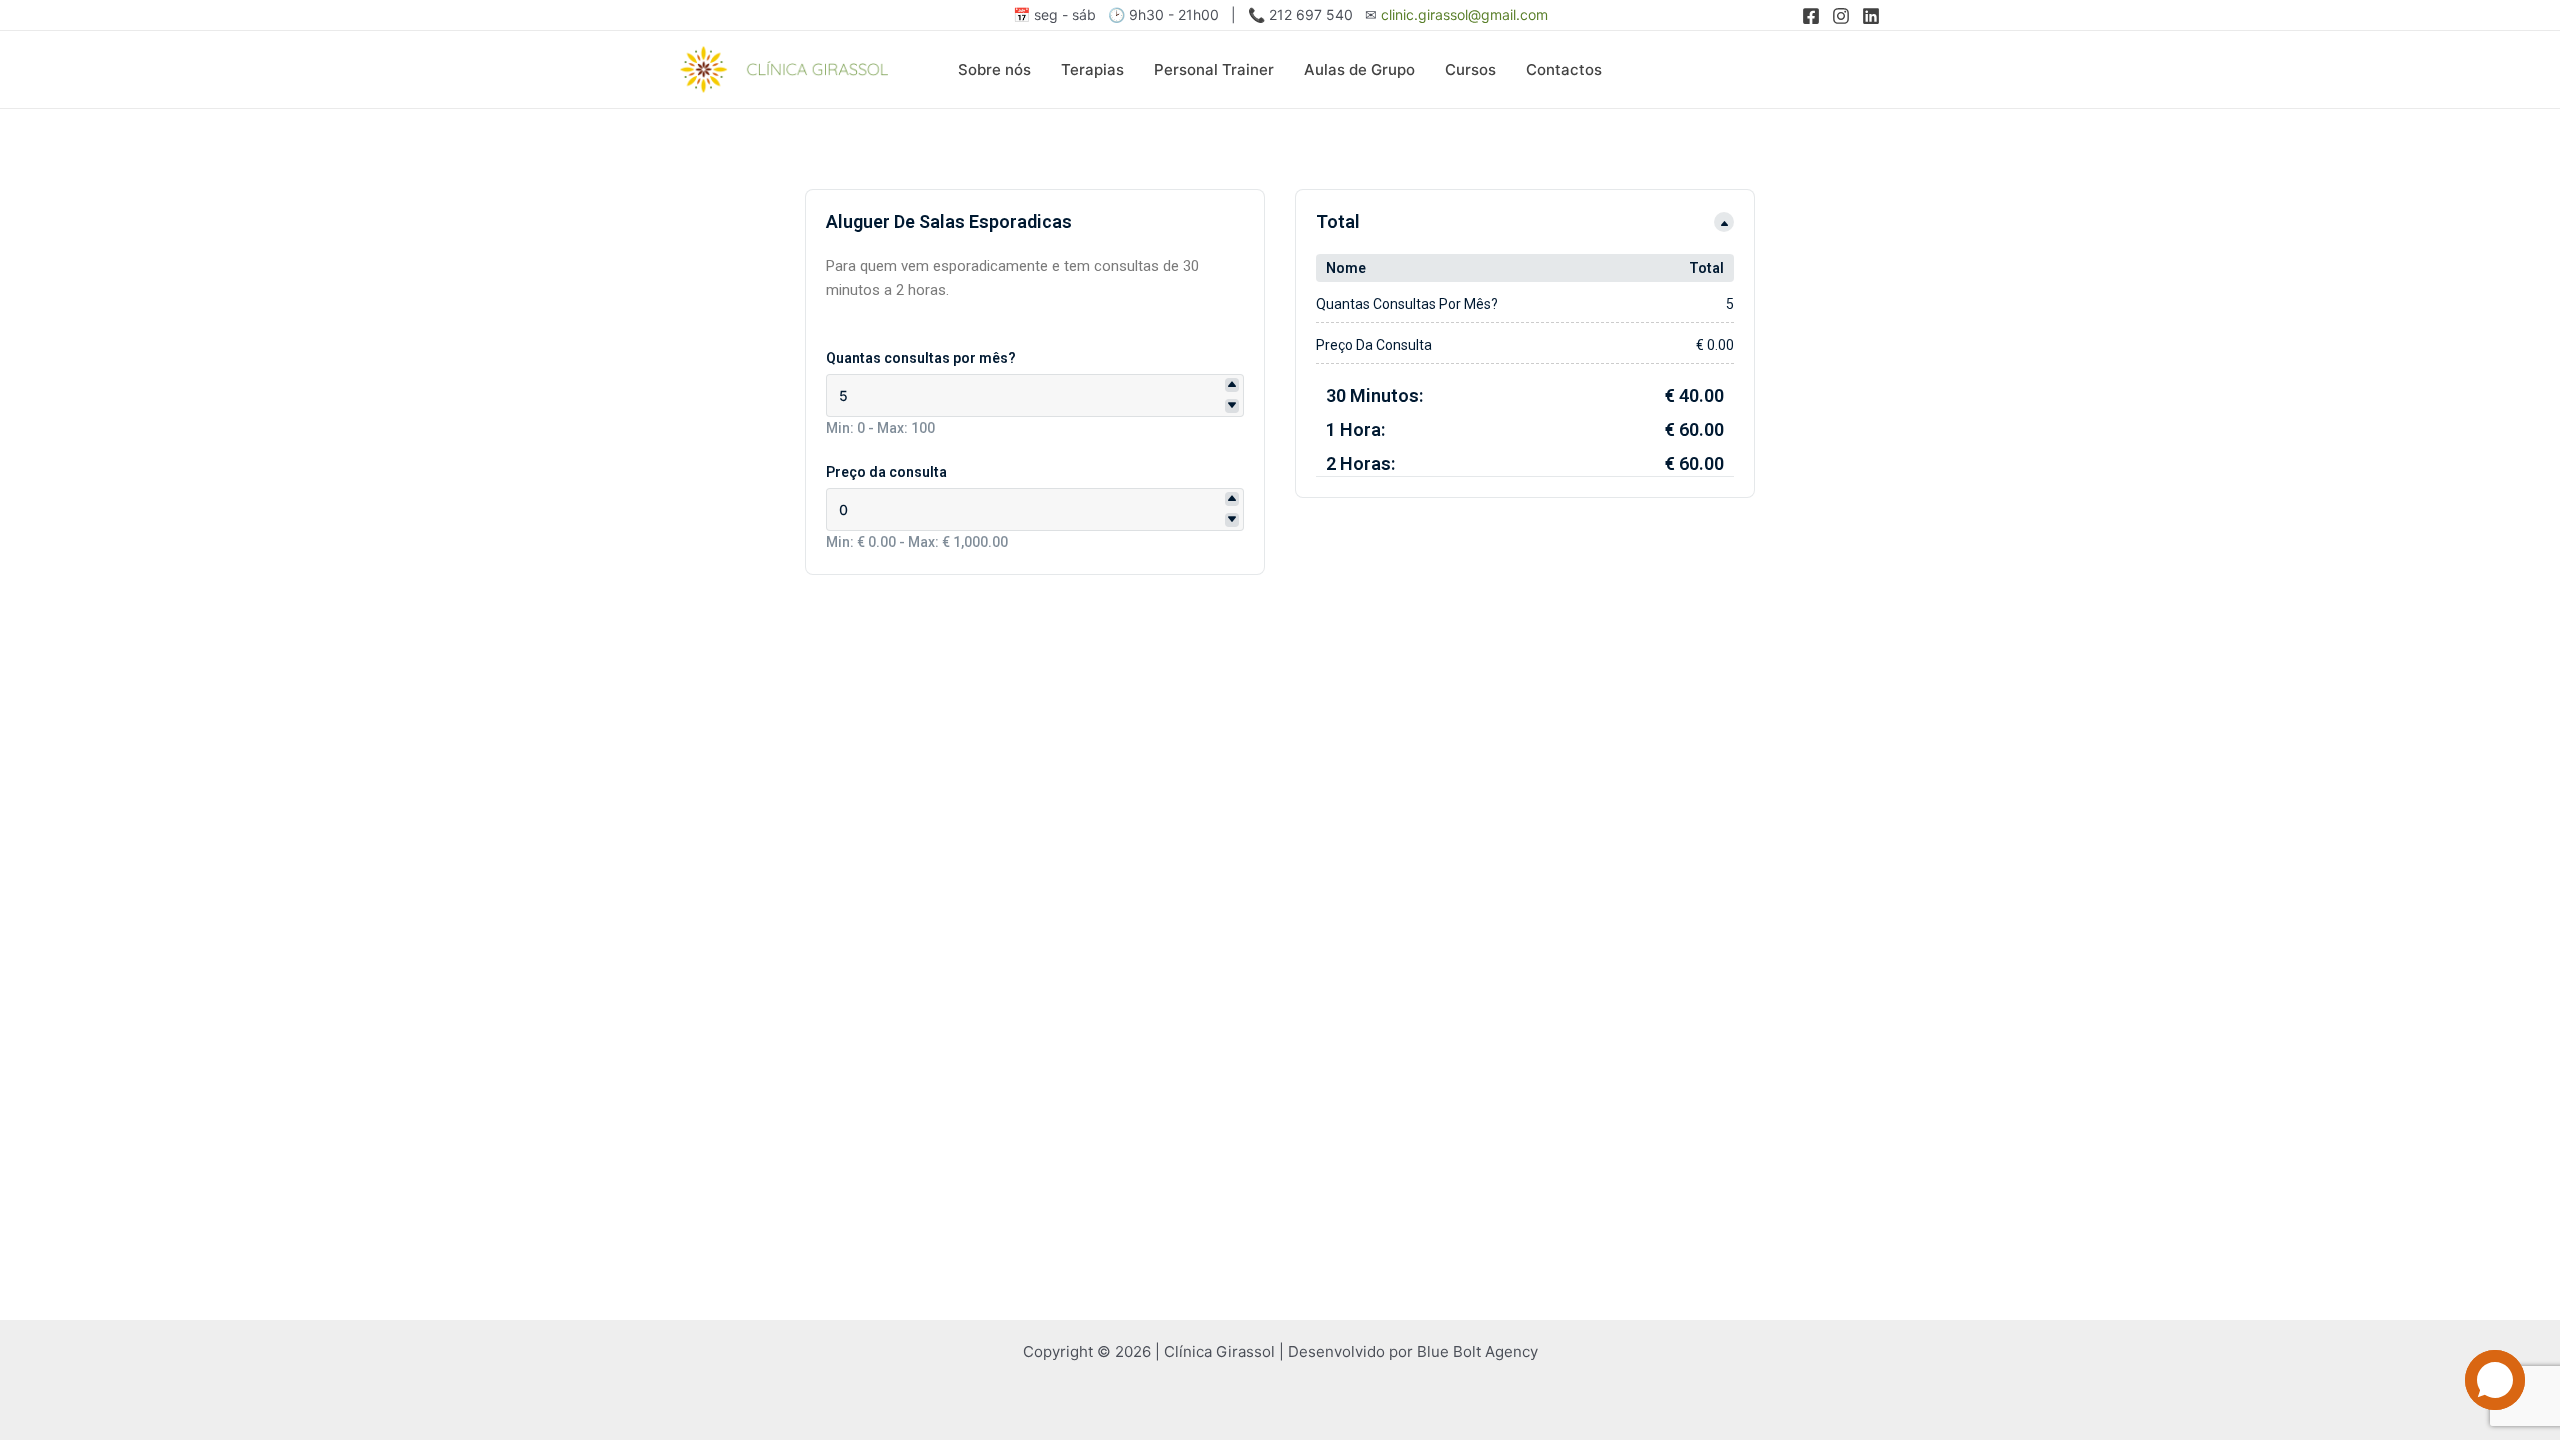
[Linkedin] (1871, 16)
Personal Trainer (1214, 69)
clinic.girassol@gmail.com (1464, 14)
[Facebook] (1811, 16)
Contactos (1564, 69)
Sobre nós (994, 69)
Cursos (1470, 69)
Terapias (1092, 69)
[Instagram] (1841, 16)
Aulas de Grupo (1359, 69)
